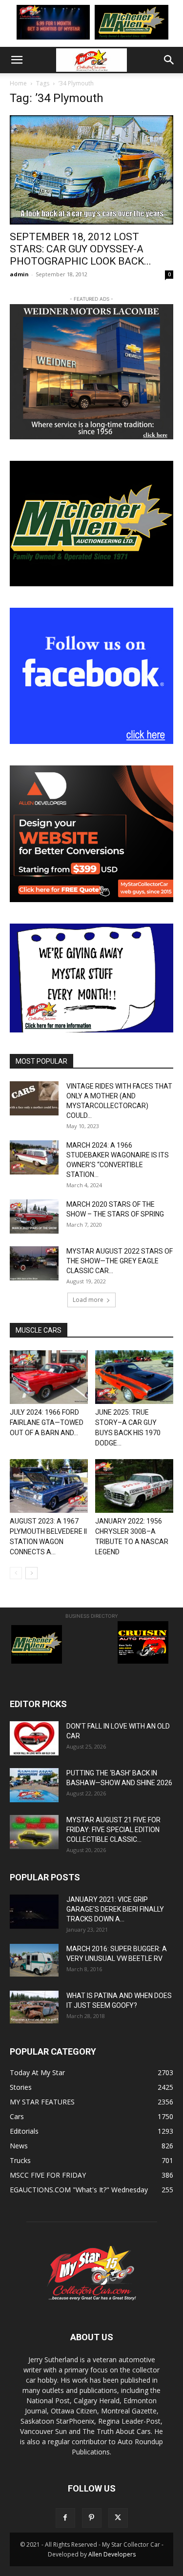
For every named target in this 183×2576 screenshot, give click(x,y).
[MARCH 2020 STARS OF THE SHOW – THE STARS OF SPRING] (34, 1216)
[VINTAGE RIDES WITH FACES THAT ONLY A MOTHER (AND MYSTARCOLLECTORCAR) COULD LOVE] (34, 1098)
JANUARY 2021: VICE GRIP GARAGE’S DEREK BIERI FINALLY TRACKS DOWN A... (115, 1909)
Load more (88, 1300)
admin (19, 274)
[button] (17, 60)
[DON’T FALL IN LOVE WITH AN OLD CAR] (34, 1738)
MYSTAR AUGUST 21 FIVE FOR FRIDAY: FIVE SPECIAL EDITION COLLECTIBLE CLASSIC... (113, 1830)
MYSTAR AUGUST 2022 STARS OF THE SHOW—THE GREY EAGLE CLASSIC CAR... (120, 1261)
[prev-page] (16, 1573)
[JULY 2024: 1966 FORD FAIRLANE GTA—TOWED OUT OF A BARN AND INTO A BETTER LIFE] (49, 1377)
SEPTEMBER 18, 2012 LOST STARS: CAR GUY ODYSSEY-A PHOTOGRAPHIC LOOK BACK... (81, 249)
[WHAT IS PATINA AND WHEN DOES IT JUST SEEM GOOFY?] (34, 2007)
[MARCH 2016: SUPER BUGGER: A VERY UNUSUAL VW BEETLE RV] (34, 1960)
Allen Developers (112, 2554)
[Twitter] (118, 2518)
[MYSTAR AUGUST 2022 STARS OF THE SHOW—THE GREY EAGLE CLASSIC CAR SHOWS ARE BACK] (34, 1263)
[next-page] (31, 1573)
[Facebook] (65, 2518)
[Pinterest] (92, 2518)
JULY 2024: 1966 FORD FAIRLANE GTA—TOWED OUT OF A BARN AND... (47, 1422)
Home (18, 83)
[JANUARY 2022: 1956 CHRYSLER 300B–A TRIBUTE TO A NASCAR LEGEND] (134, 1486)
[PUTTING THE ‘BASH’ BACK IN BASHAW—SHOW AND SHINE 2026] (34, 1785)
